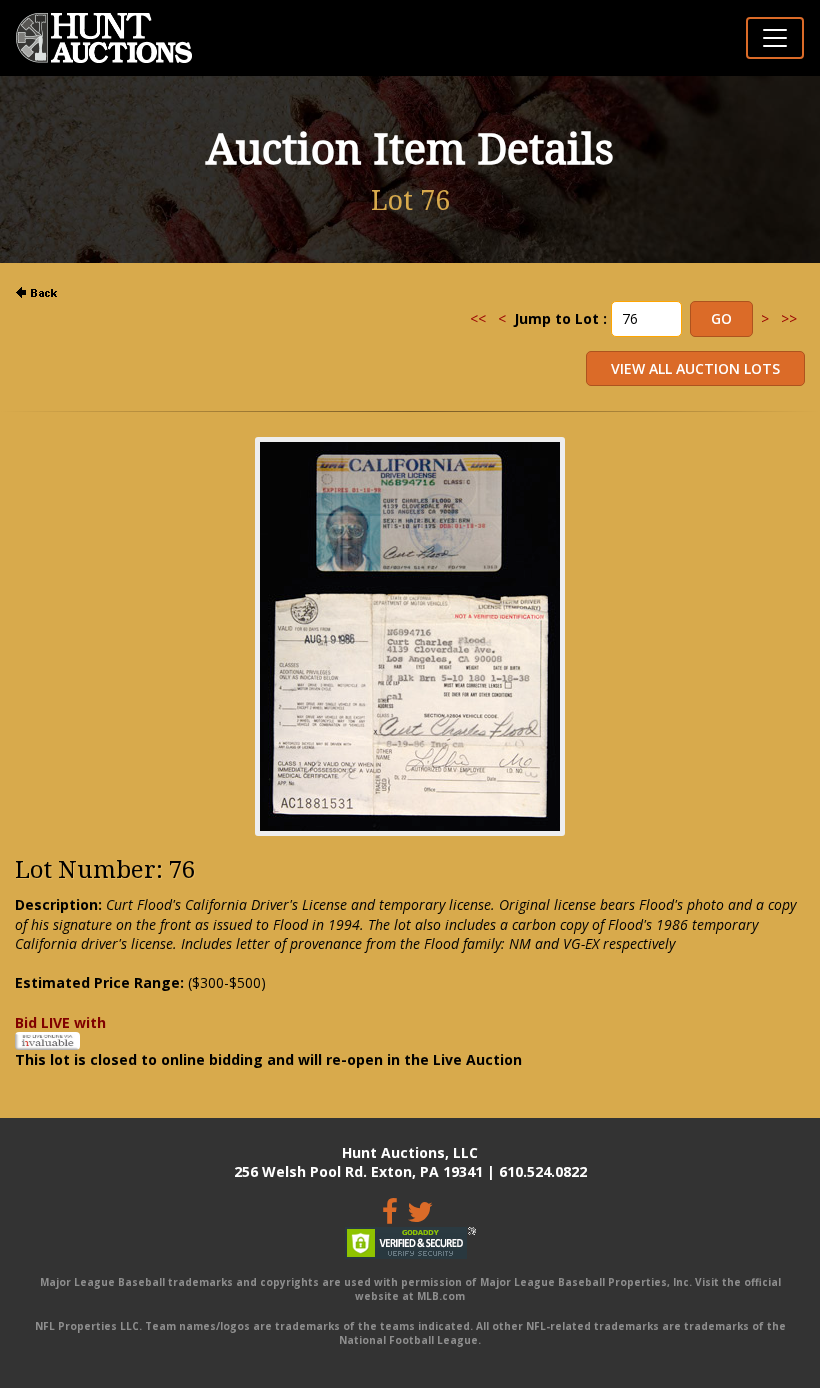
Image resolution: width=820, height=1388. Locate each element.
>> (789, 318)
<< (478, 318)
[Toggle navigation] (775, 38)
